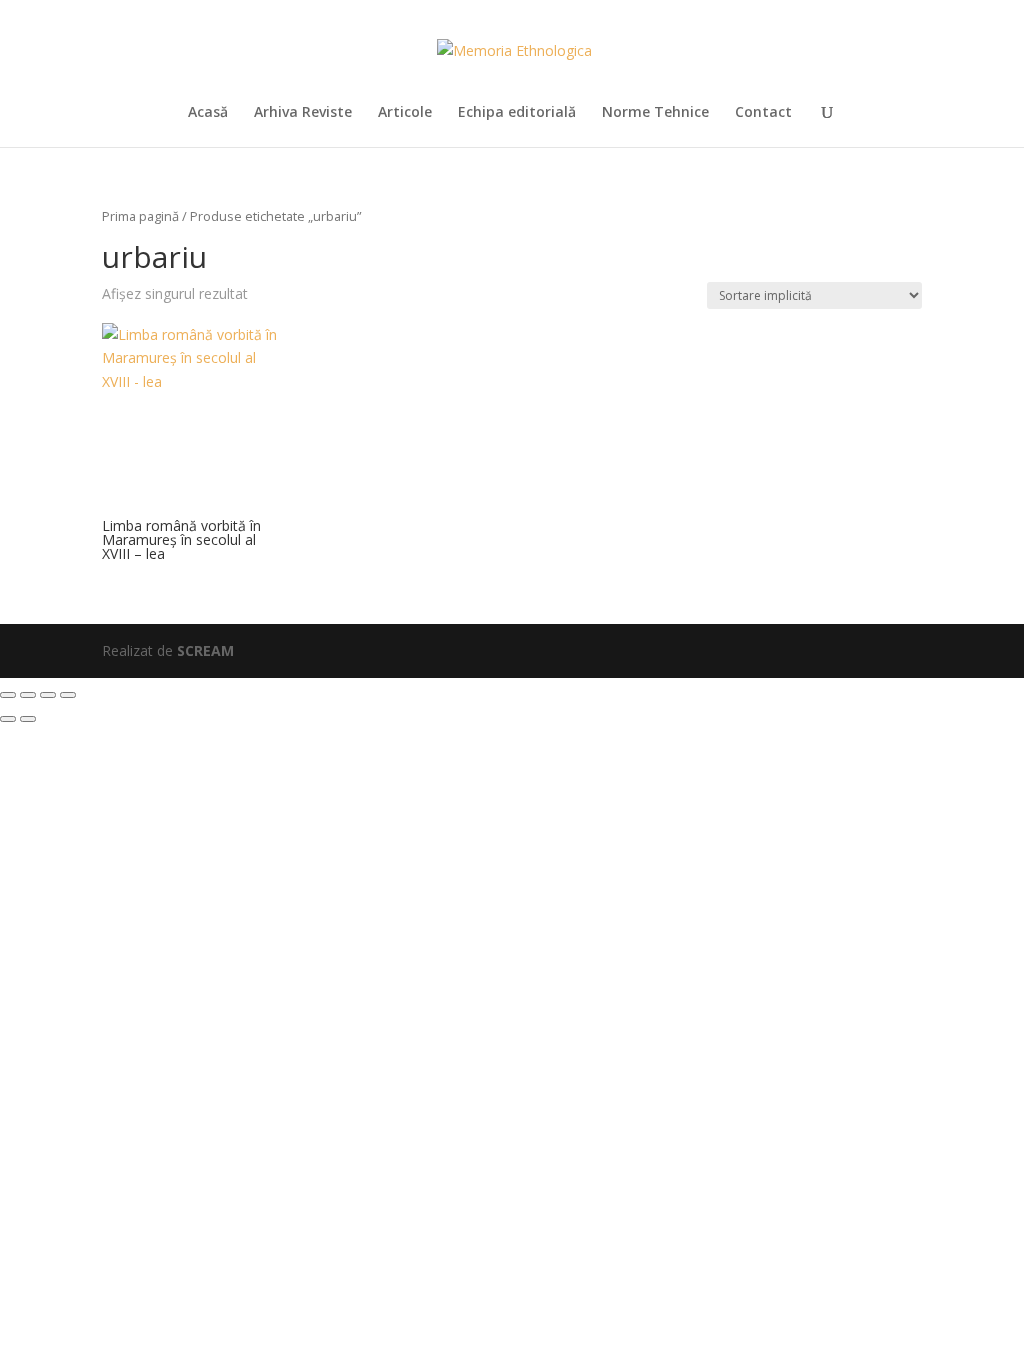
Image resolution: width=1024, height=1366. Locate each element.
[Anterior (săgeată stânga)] (8, 719)
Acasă (208, 113)
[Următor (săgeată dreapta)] (28, 719)
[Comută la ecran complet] (28, 695)
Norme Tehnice (655, 113)
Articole (405, 113)
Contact (763, 113)
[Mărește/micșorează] (8, 695)
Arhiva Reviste (303, 113)
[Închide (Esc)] (68, 695)
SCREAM (205, 650)
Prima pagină (140, 216)
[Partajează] (48, 695)
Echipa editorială (517, 113)
